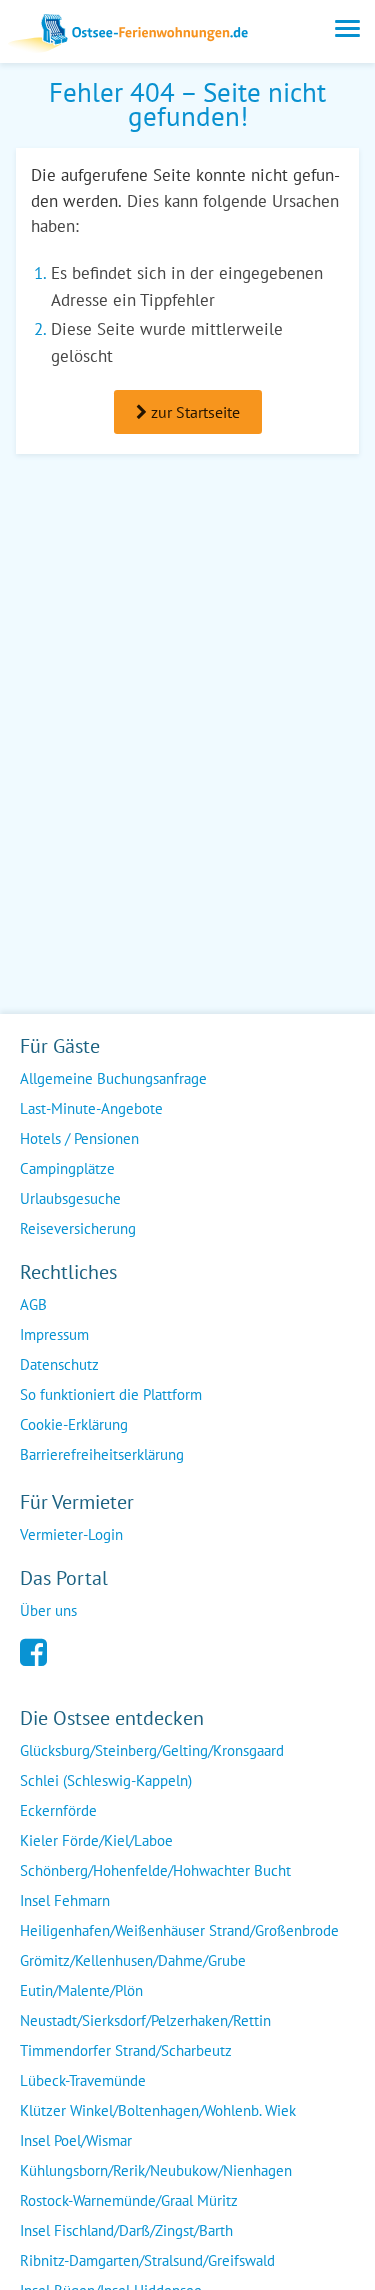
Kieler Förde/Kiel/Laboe (96, 1840)
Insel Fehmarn (65, 1900)
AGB (33, 1304)
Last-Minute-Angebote (91, 1108)
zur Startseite (193, 412)
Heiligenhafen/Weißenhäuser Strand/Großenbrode (179, 1930)
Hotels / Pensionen (79, 1138)
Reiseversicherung (78, 1228)
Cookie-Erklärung (74, 1424)
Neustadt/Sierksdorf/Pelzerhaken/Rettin (145, 2020)
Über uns (48, 1610)
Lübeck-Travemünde (83, 2080)
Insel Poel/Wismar (76, 2140)
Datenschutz (59, 1364)
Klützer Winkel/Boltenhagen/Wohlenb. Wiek (158, 2110)
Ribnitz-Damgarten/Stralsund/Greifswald (147, 2260)
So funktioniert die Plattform (111, 1394)
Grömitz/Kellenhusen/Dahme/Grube (133, 1960)
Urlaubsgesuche (70, 1198)
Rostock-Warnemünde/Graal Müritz (129, 2200)
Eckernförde (58, 1810)
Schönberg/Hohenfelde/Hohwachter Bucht (155, 1870)
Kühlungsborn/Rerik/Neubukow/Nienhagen (156, 2170)
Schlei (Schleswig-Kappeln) (106, 1780)
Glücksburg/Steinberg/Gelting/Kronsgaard (152, 1750)
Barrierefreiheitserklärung (102, 1454)
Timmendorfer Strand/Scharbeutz (126, 2050)
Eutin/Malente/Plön (81, 1990)
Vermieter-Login (71, 1534)
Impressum (54, 1334)
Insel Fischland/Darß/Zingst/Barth (126, 2230)
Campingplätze (67, 1168)
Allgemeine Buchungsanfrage (113, 1078)
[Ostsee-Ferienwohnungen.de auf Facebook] (33, 1650)
